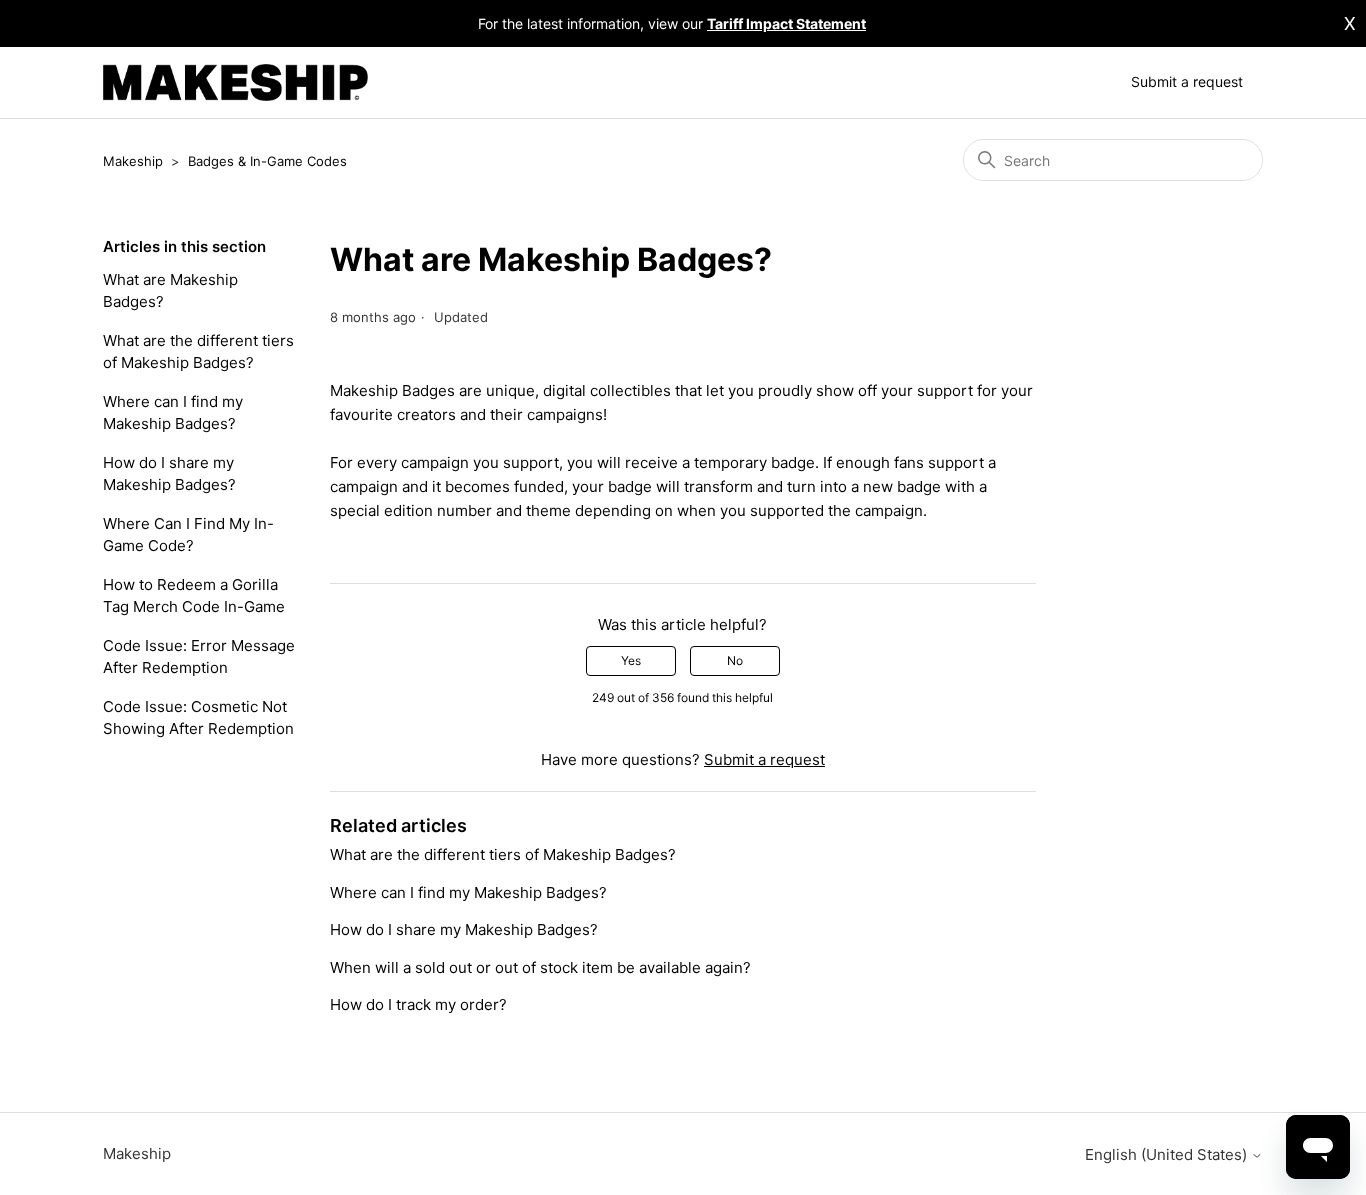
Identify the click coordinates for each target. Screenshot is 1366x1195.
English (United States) (1168, 1154)
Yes (631, 660)
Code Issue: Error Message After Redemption (199, 657)
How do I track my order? (418, 1004)
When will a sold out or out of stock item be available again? (540, 967)
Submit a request (1187, 81)
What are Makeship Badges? (170, 291)
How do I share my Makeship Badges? (169, 474)
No (735, 660)
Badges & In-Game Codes (267, 161)
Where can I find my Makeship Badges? (173, 413)
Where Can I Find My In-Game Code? (188, 535)
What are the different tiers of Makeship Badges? (198, 352)
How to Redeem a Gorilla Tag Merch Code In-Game (194, 596)
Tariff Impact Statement (786, 23)
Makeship (133, 161)
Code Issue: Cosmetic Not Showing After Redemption (198, 718)
